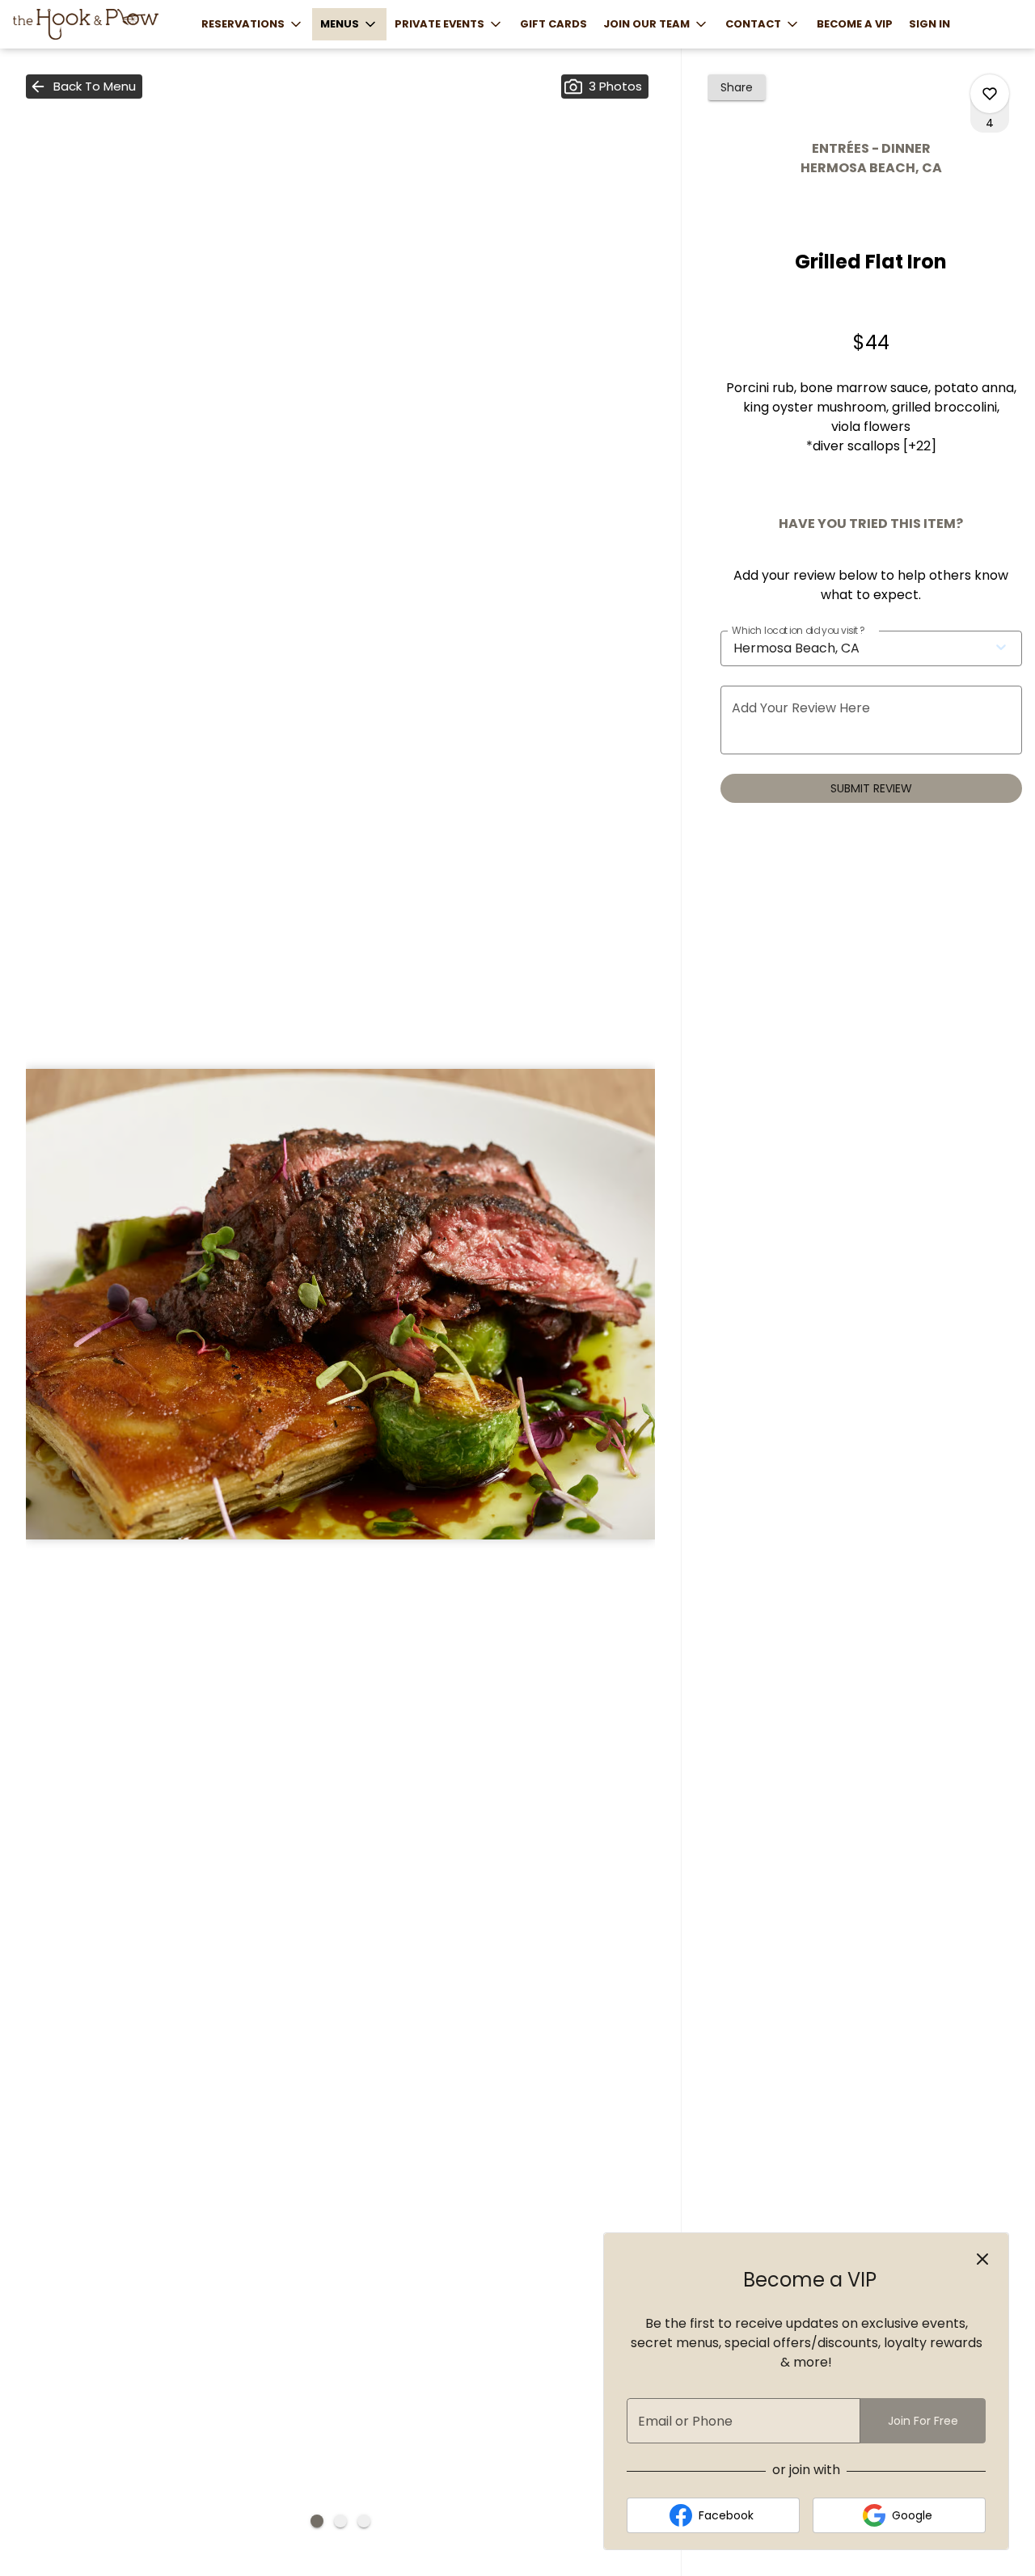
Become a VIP (855, 24)
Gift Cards (553, 24)
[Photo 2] (340, 2521)
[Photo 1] (317, 2521)
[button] (253, 24)
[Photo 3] (364, 2521)
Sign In (929, 24)
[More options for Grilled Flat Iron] (990, 94)
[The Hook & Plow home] (86, 24)
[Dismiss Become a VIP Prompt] (982, 2259)
